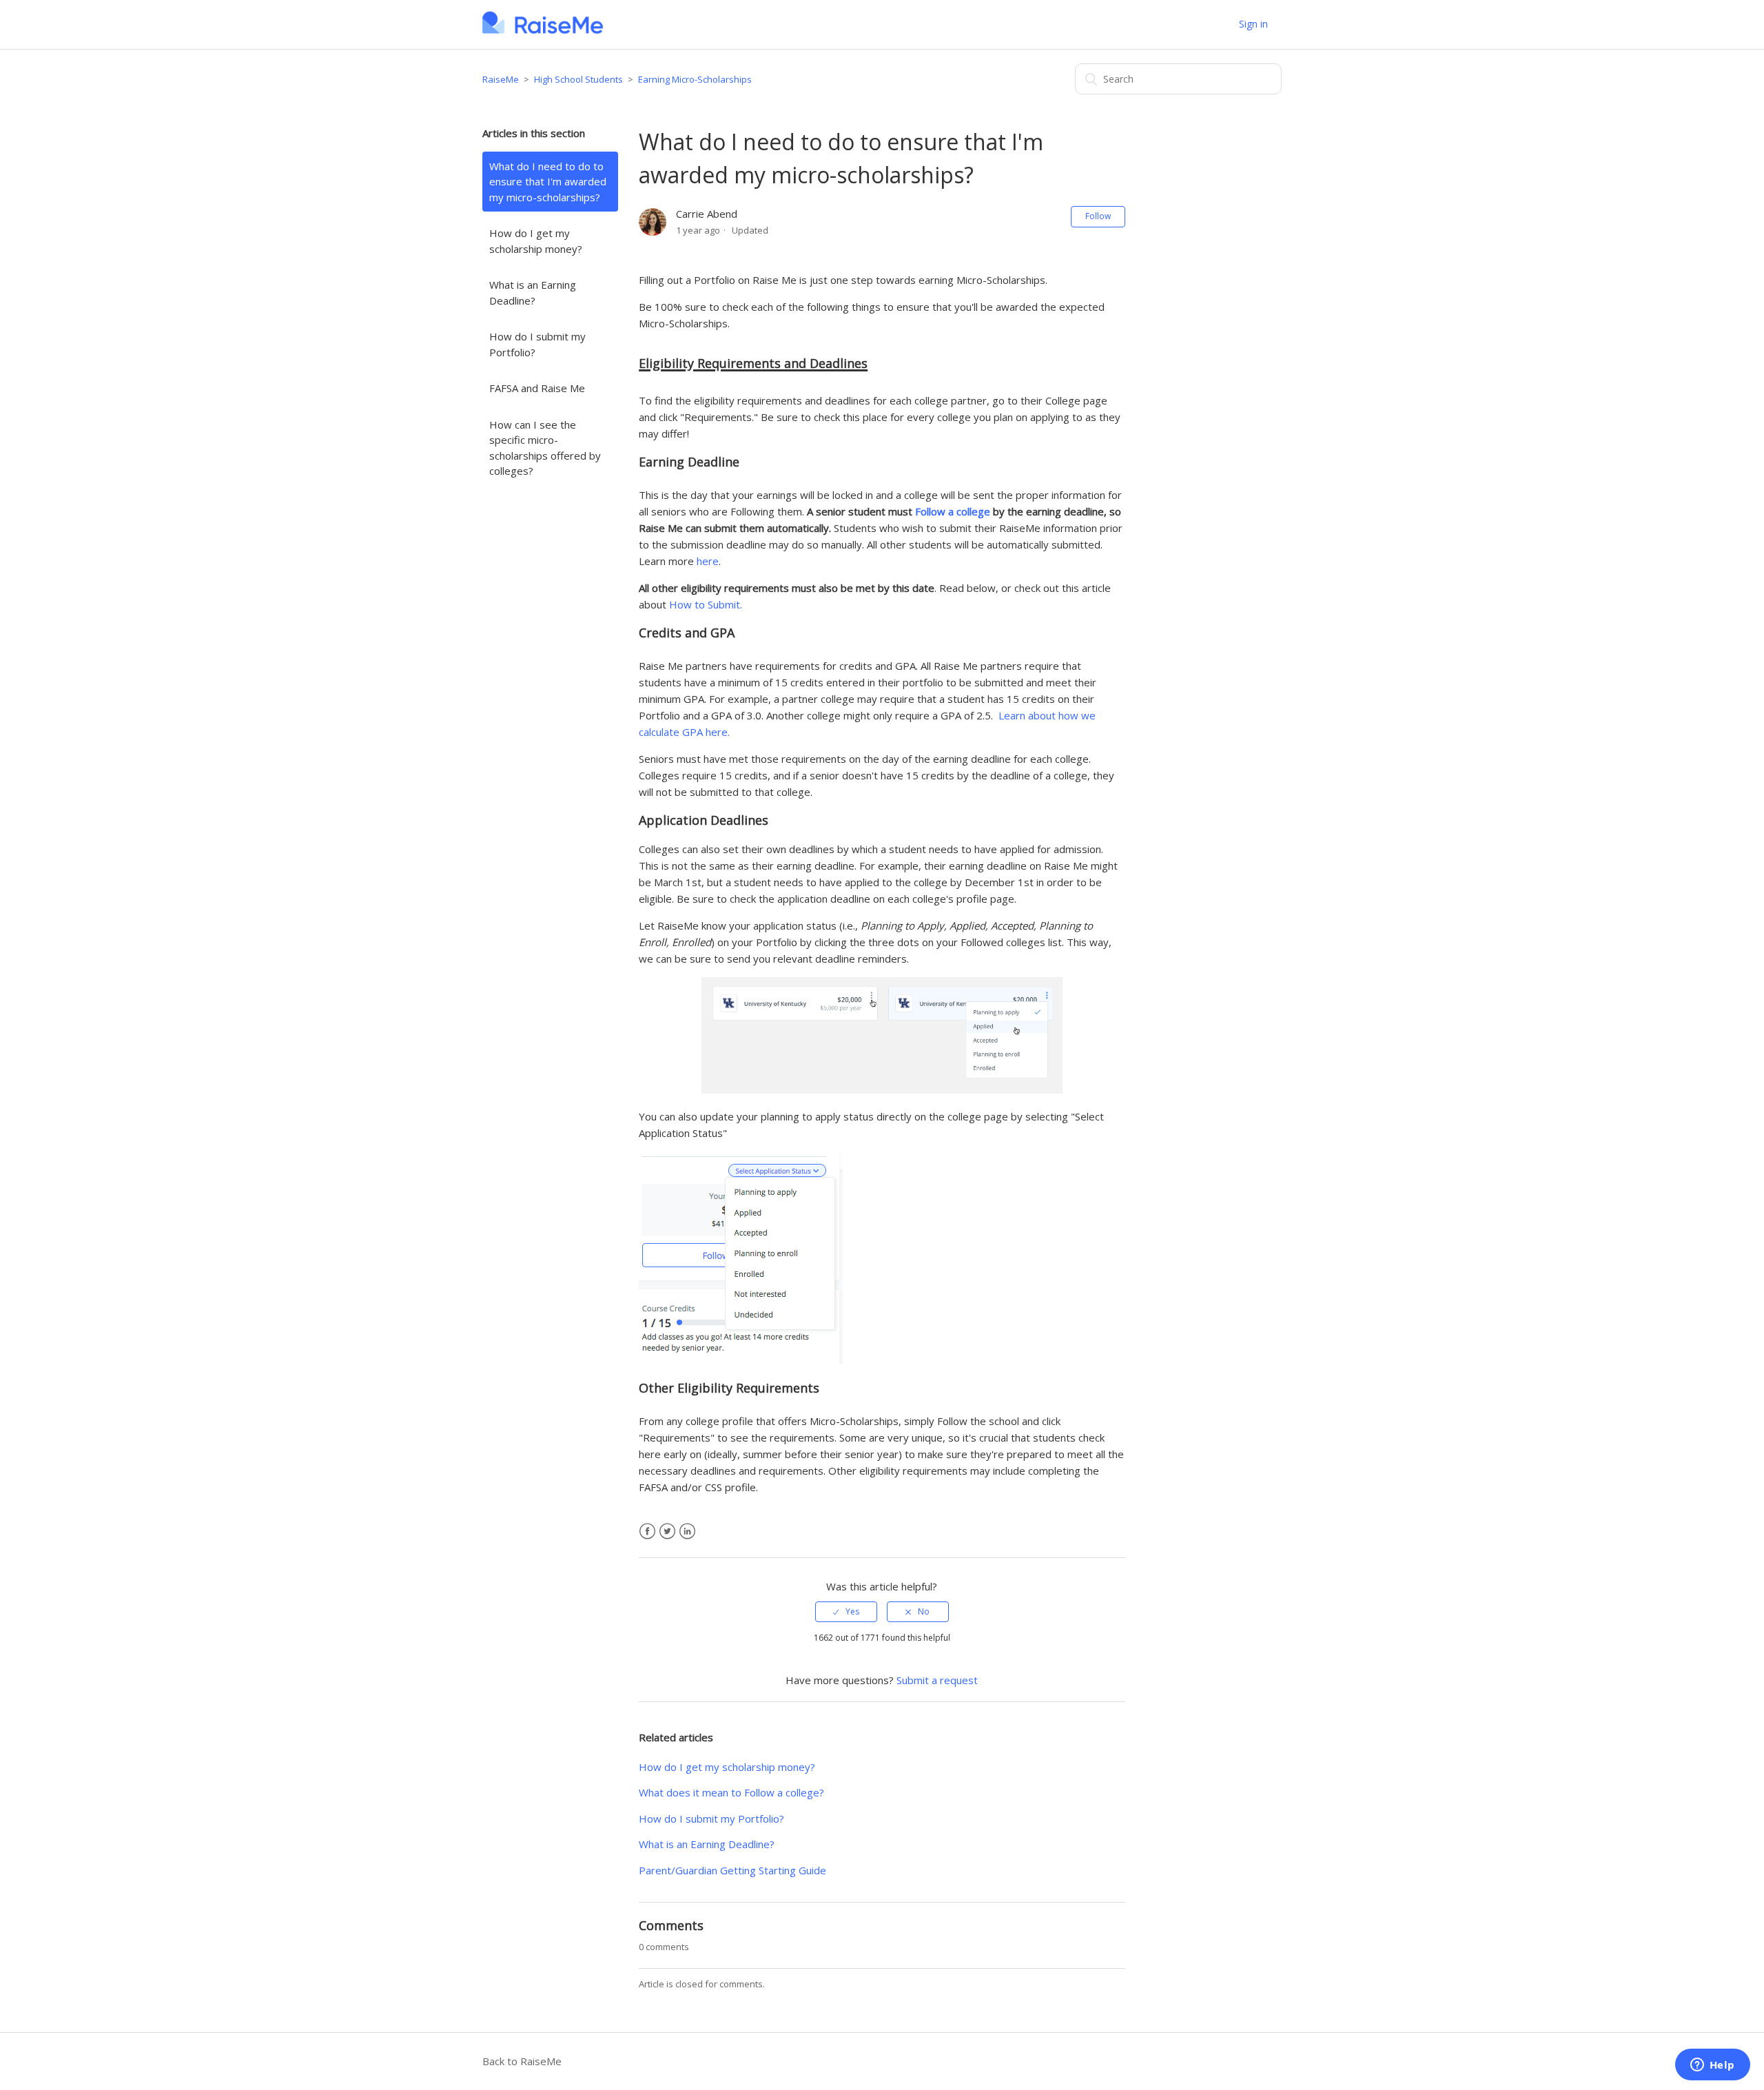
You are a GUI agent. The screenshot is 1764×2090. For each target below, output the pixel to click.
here (708, 561)
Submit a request (937, 1680)
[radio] (846, 1612)
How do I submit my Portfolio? (537, 344)
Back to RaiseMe (522, 2061)
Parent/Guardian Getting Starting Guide (732, 1870)
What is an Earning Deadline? (533, 293)
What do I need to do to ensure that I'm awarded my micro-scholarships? (548, 182)
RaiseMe (501, 79)
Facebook (647, 1531)
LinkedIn (687, 1531)
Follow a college (953, 511)
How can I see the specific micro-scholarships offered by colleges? (545, 448)
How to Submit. (706, 604)
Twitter (667, 1531)
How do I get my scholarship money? (536, 241)
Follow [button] (1098, 216)
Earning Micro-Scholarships (695, 79)
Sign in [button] (1253, 24)
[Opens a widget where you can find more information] (1712, 2066)
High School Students (578, 79)
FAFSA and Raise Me (537, 388)
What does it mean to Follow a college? (731, 1792)
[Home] (543, 31)
